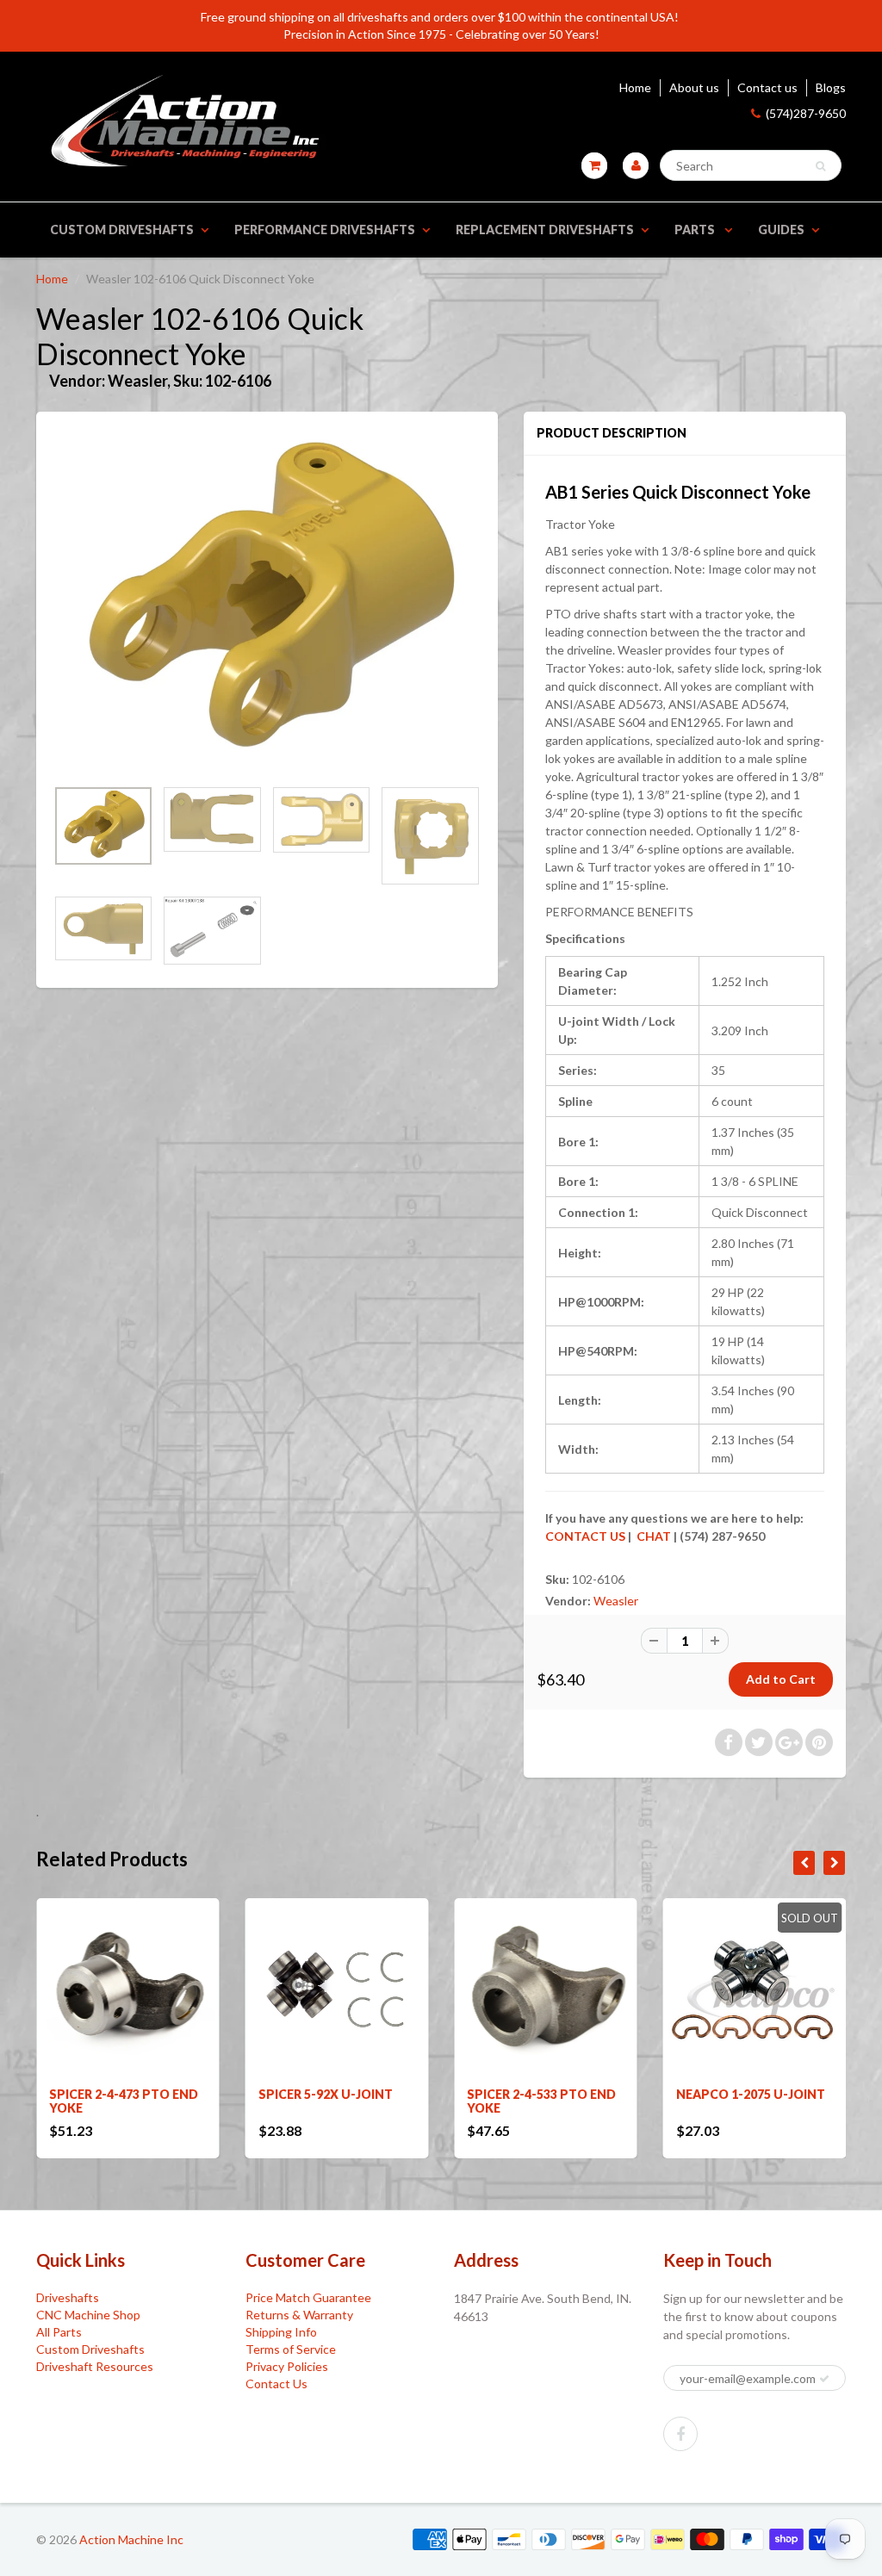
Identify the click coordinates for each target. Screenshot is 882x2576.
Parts (696, 230)
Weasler (616, 1601)
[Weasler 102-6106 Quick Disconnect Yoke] (267, 603)
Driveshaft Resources (95, 2366)
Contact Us (276, 2384)
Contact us (767, 87)
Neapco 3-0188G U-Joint (737, 2101)
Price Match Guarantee (308, 2297)
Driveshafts (68, 2297)
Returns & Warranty (299, 2315)
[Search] (820, 166)
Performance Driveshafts (325, 230)
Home (635, 87)
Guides (781, 230)
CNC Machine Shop (88, 2315)
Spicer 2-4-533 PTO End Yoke (333, 2101)
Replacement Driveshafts (545, 230)
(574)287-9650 (806, 113)
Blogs (831, 87)
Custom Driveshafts (122, 230)
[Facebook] (680, 2434)
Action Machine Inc (131, 2539)
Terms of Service (291, 2349)
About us (694, 87)
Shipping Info (281, 2332)
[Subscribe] (824, 2379)
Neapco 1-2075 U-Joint (541, 2094)
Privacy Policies (287, 2366)
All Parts (59, 2332)
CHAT (652, 1536)
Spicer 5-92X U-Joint (116, 2094)
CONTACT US (585, 1536)
